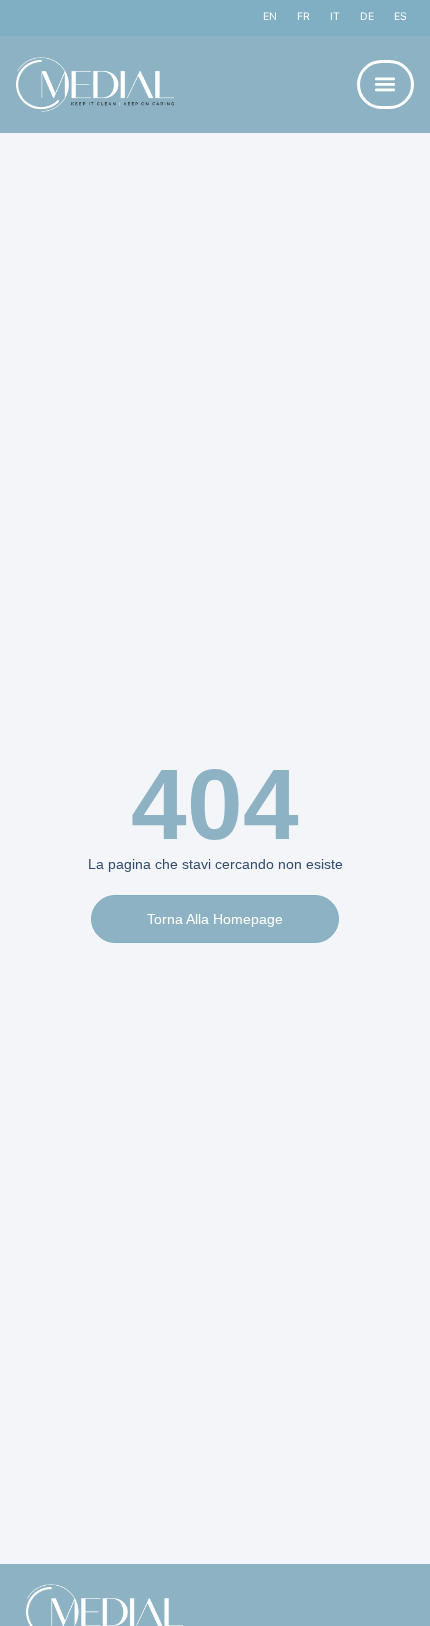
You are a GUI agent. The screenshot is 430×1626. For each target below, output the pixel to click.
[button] (385, 84)
